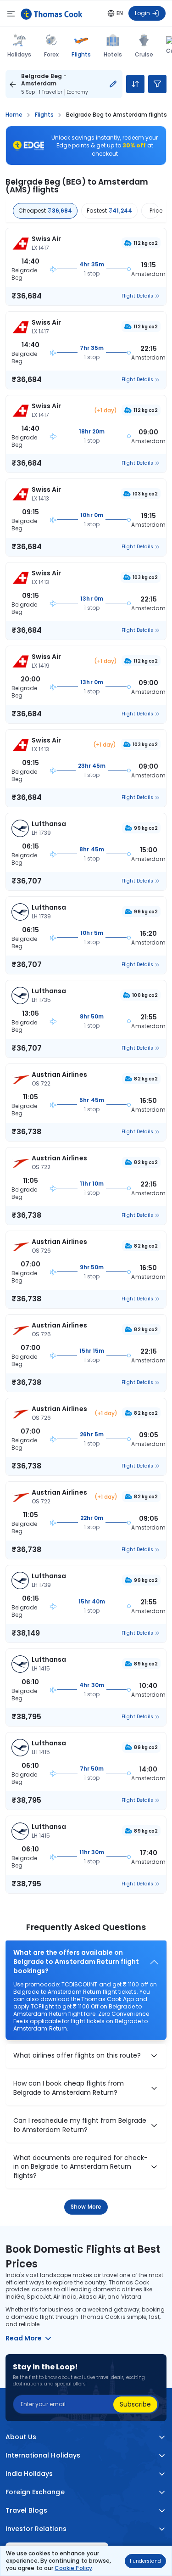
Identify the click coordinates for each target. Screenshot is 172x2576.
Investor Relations (36, 2528)
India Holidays (29, 2473)
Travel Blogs (26, 2510)
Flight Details (137, 296)
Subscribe (135, 2404)
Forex (51, 54)
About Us (21, 2437)
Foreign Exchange (35, 2492)
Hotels (113, 54)
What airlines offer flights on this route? (77, 2056)
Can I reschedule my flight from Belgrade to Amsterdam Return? (80, 2125)
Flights (81, 54)
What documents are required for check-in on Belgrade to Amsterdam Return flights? (80, 2167)
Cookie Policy (73, 2568)
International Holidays (43, 2455)
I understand (145, 2561)
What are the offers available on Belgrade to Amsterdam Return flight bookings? (76, 1962)
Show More (86, 2207)
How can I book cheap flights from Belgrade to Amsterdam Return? (69, 2088)
